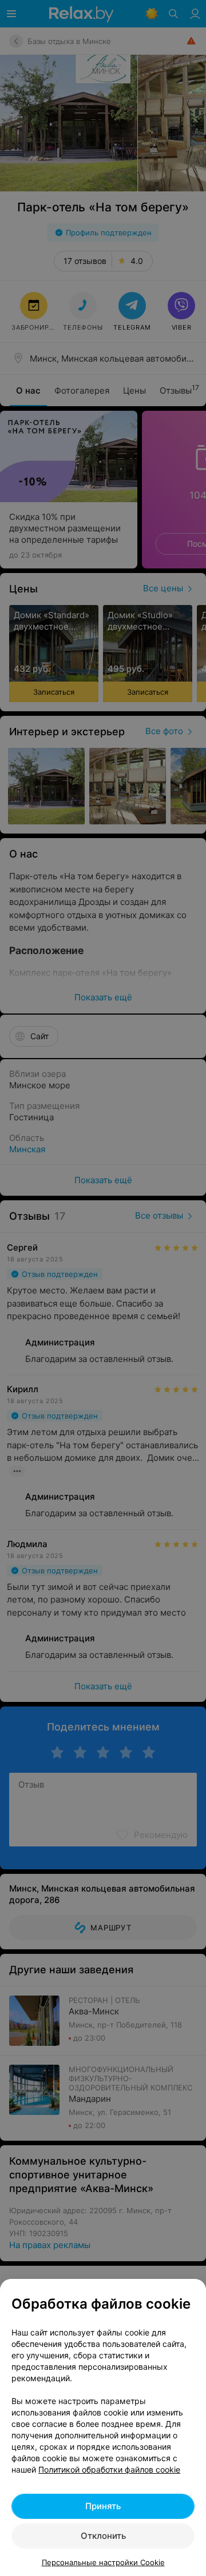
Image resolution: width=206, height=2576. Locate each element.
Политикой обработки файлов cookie (109, 2469)
